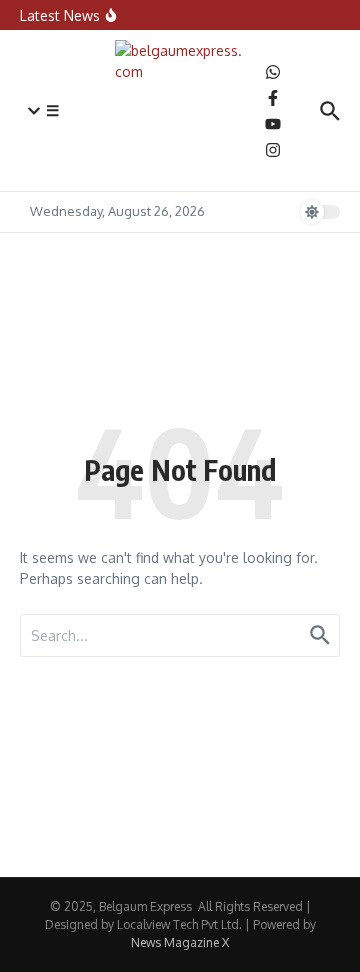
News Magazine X (180, 942)
